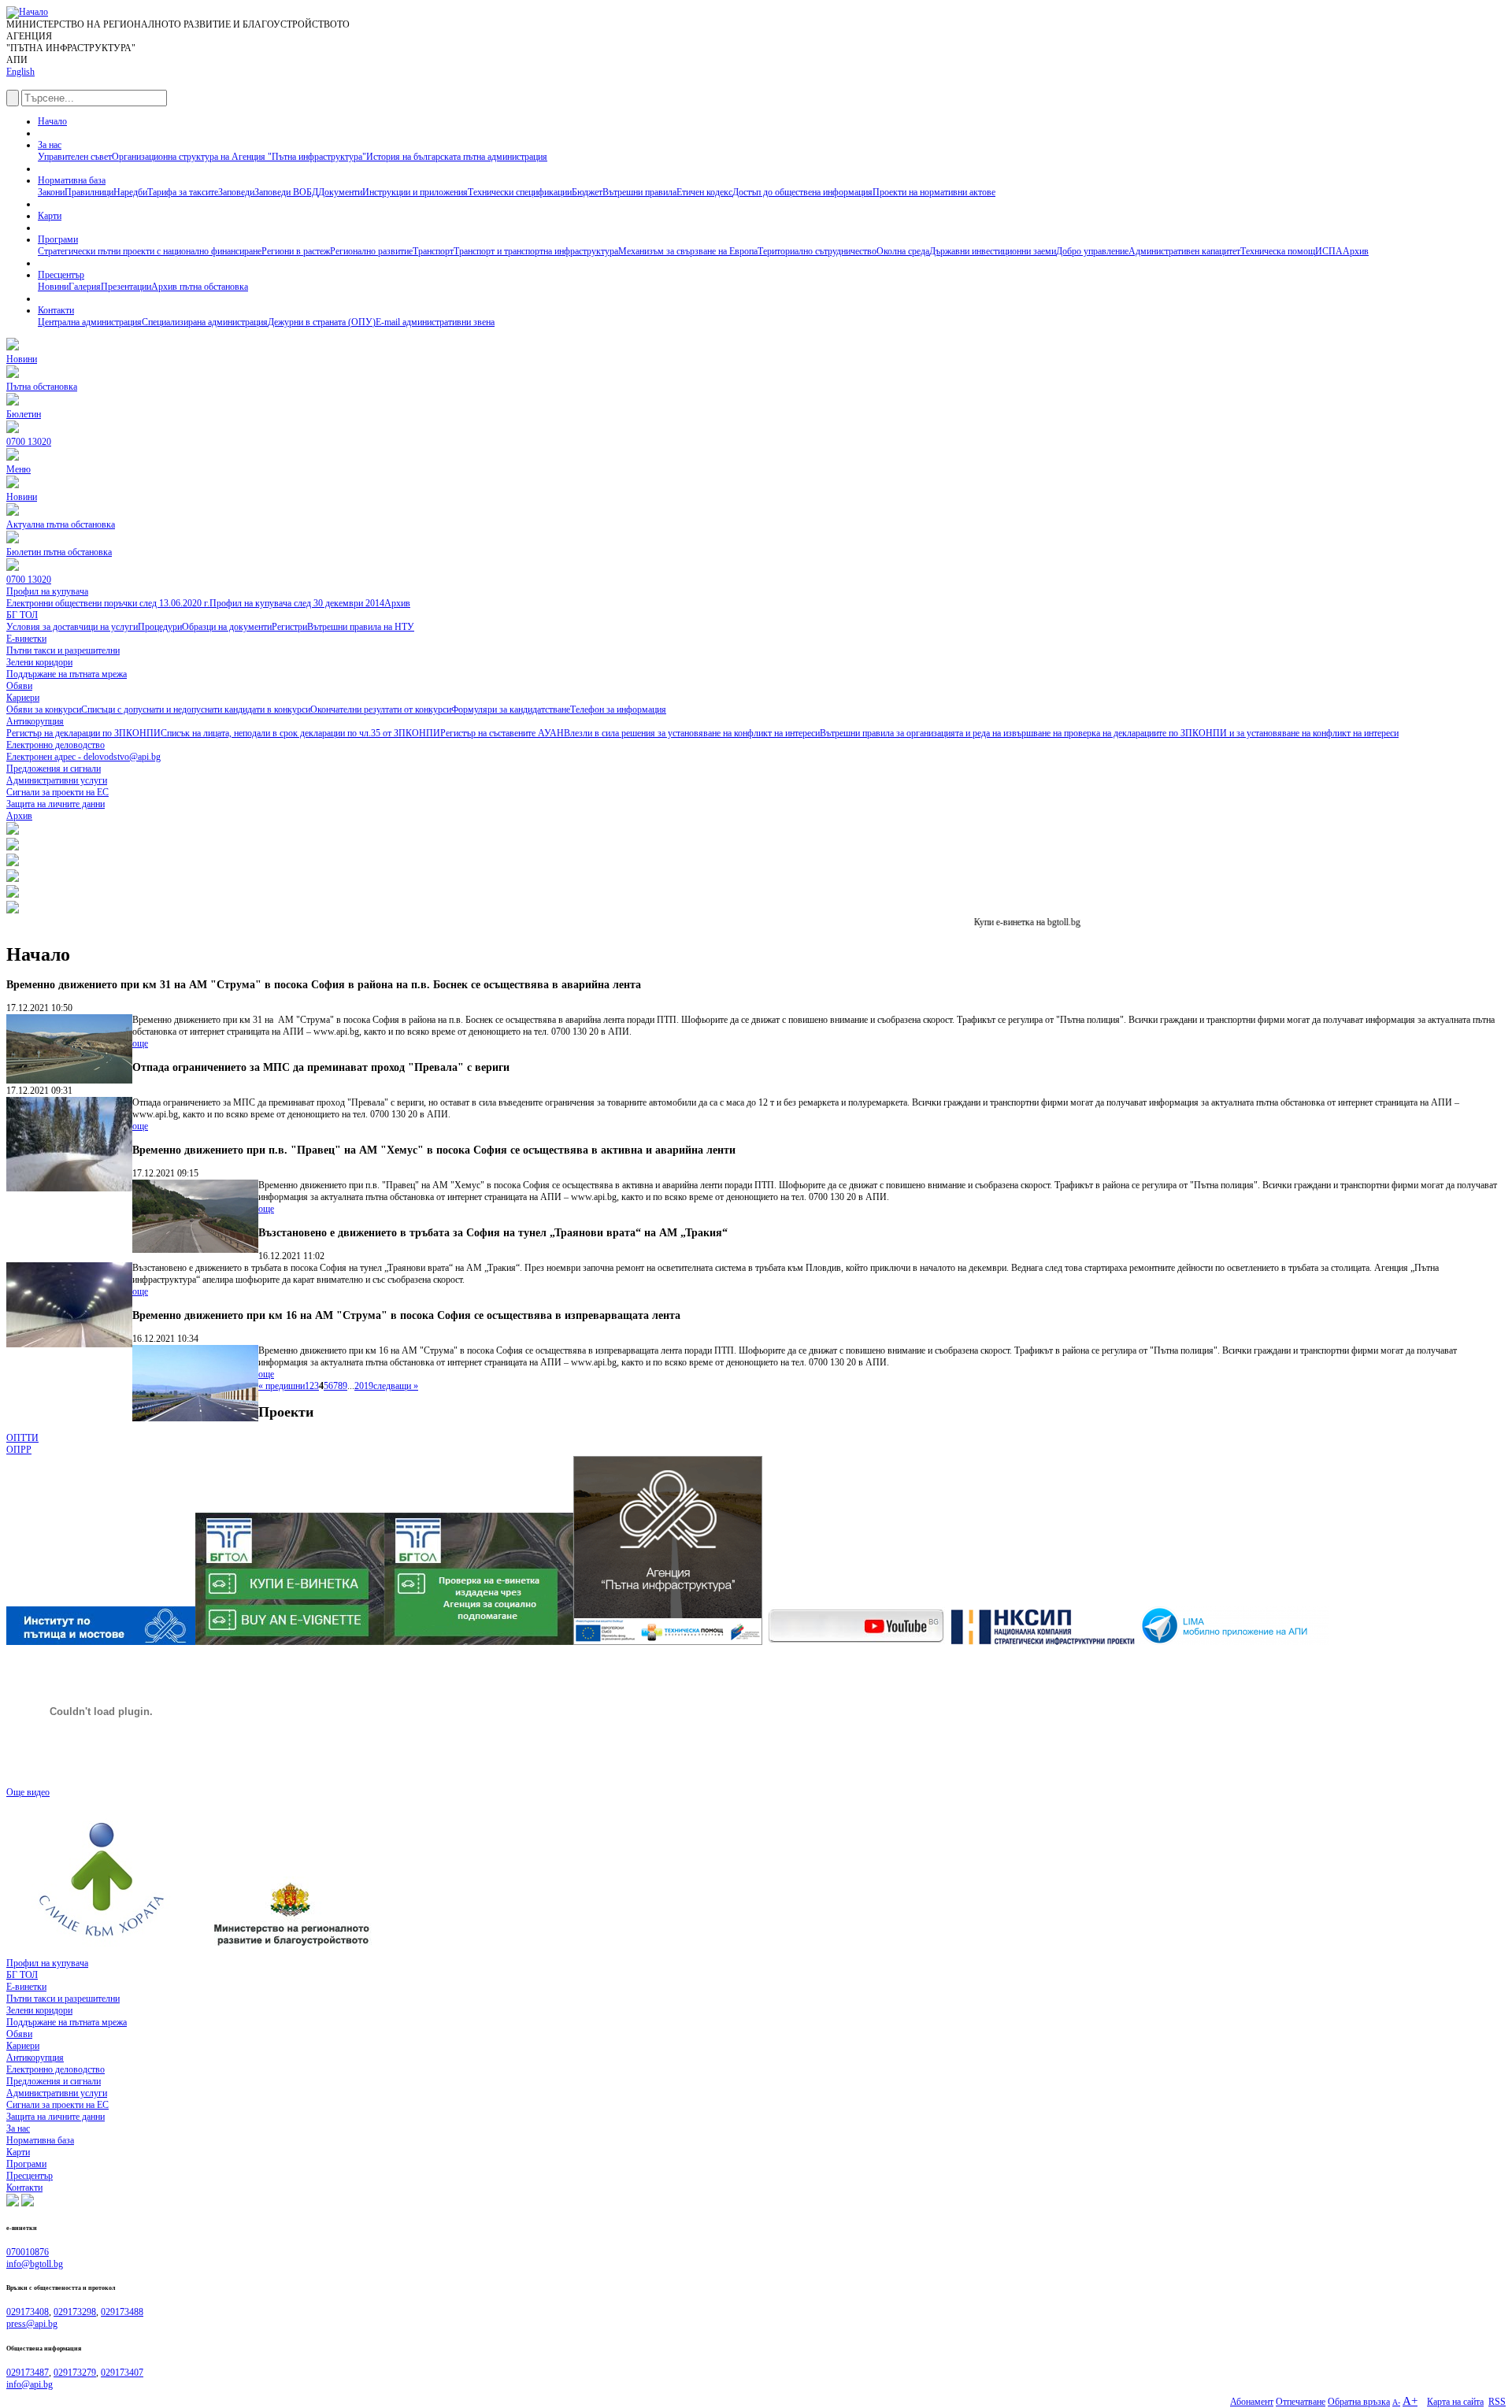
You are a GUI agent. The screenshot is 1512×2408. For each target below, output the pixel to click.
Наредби (130, 192)
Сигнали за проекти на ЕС (57, 2105)
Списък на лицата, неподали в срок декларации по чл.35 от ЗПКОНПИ (300, 733)
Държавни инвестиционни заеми (993, 251)
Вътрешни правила (639, 192)
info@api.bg (30, 2384)
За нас (50, 145)
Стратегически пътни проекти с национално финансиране (150, 251)
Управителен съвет (75, 157)
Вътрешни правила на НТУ (361, 627)
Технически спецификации (520, 192)
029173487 (28, 2373)
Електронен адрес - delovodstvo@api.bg (83, 757)
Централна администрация (90, 322)
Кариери (23, 2046)
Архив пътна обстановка (200, 287)
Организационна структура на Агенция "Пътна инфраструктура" (239, 157)
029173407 (122, 2373)
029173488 (122, 2312)
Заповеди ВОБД (286, 192)
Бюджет (587, 192)
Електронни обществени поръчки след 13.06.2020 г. (108, 603)
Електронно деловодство (56, 2069)
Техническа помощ (1278, 251)
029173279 (75, 2373)
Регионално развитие (371, 251)
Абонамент (1252, 2402)
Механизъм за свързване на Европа (688, 251)
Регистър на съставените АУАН (502, 733)
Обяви (19, 2034)
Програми (58, 239)
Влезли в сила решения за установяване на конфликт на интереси (692, 733)
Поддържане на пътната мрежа (67, 2022)
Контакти (56, 310)
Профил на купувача (47, 1963)
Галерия (85, 287)
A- (1396, 2402)
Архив (1356, 251)
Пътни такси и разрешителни (63, 1999)
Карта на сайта (1455, 2402)
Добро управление (1092, 251)
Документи (340, 192)
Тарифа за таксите (183, 192)
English (20, 72)
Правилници (89, 192)
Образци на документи (227, 627)
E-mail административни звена (435, 322)
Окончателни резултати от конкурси (381, 709)
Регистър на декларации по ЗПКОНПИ (83, 733)
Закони (51, 192)
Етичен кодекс (704, 192)
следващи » (396, 1386)
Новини (53, 287)
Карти (50, 216)
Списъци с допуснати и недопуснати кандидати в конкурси (196, 709)
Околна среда (903, 251)
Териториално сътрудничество (817, 251)
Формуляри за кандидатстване (511, 709)
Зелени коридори (39, 2010)
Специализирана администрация (205, 322)
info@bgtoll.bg (35, 2264)
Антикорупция (35, 2058)
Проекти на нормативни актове (934, 192)
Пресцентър (61, 275)
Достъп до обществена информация (802, 192)
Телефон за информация (618, 709)
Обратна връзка (1359, 2402)
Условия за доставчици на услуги (72, 627)
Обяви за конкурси (44, 709)
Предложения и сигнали (54, 2081)
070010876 (28, 2252)
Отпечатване (1301, 2402)
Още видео (28, 1792)
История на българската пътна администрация (457, 157)
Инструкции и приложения (415, 192)
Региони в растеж (296, 251)
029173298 (75, 2312)
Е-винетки (26, 1987)
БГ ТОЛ (22, 1975)
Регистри (289, 627)
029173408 (28, 2312)
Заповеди (236, 192)
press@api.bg (32, 2324)
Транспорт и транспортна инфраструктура (536, 251)
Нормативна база (72, 180)
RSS (1497, 2402)
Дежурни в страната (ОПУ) (322, 322)
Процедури (160, 627)
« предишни (282, 1386)
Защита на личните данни (56, 2117)
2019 (364, 1386)
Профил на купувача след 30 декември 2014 (297, 603)
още (140, 1043)
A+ (1410, 2401)
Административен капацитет (1184, 251)
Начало (52, 121)
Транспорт (433, 251)
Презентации (126, 287)
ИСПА (1329, 251)
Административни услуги (57, 2093)
